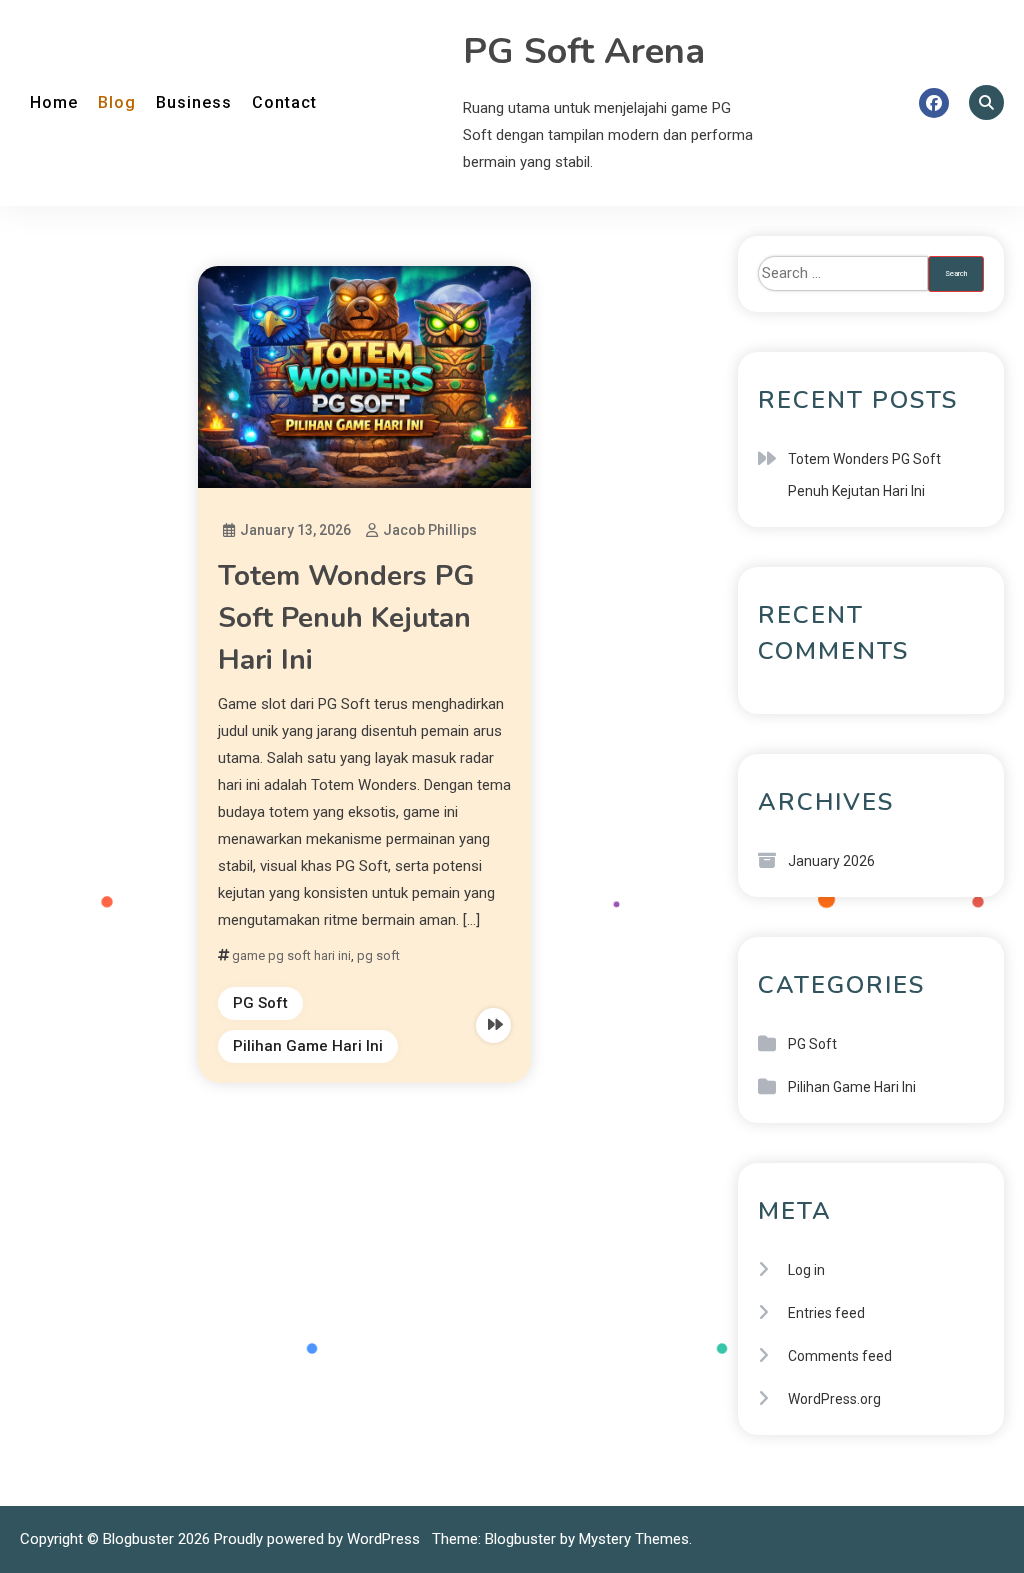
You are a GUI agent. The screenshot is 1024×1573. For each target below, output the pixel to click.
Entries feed (826, 1313)
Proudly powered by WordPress (319, 1539)
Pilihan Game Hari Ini (308, 1046)
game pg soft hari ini (291, 955)
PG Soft (260, 1003)
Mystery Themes (634, 1539)
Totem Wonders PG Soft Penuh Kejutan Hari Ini (346, 618)
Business (194, 102)
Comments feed (840, 1356)
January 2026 (831, 861)
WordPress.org (834, 1399)
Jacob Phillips (430, 530)
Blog (117, 102)
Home (54, 102)
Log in (806, 1270)
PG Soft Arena (584, 51)
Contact (284, 102)
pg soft (378, 955)
